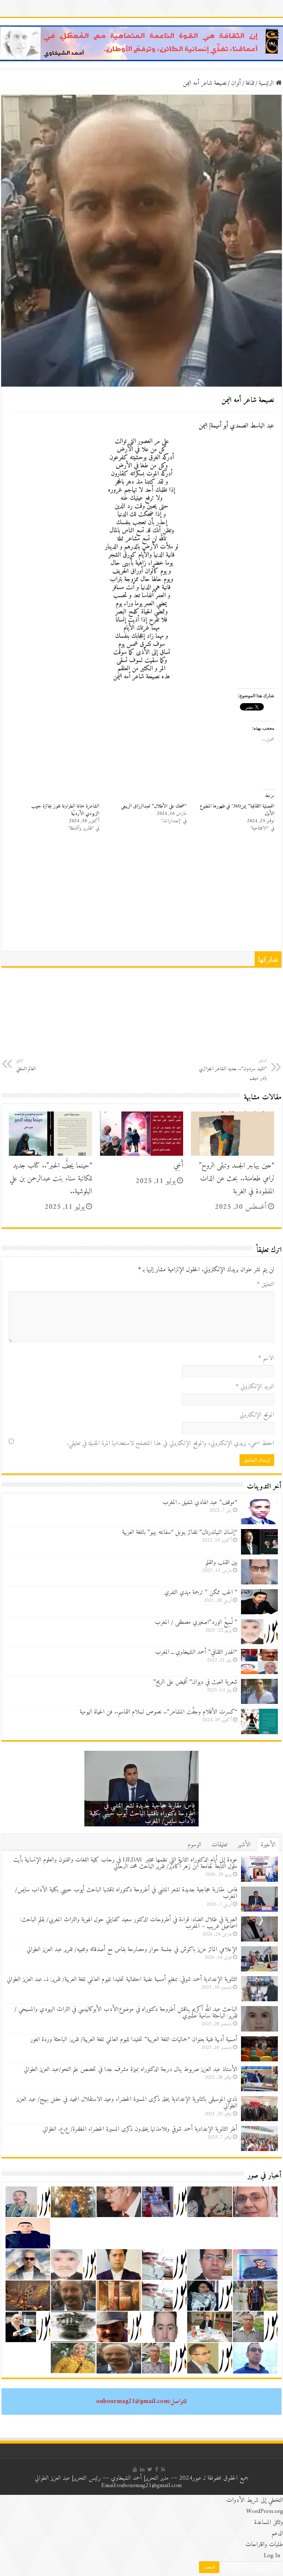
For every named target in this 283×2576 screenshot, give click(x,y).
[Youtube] (135, 2469)
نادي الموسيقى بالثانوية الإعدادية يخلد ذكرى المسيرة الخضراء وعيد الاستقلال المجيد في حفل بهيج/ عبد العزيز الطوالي (127, 2103)
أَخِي (178, 1166)
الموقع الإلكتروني (257, 1415)
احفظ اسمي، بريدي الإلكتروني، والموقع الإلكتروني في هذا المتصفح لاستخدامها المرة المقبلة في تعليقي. (170, 1443)
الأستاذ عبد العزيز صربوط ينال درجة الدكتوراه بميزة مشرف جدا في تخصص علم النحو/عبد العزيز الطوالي (130, 2070)
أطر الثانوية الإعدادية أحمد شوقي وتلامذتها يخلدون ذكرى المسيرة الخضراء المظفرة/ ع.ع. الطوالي (140, 2129)
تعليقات (219, 1845)
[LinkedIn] (142, 2469)
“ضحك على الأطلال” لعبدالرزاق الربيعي (154, 806)
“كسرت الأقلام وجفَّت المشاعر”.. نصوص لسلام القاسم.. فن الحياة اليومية (158, 1712)
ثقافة (250, 83)
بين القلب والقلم (221, 1563)
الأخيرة (268, 1845)
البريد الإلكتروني (255, 1387)
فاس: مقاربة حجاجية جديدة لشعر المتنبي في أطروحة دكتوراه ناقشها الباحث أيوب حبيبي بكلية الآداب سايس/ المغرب (142, 1814)
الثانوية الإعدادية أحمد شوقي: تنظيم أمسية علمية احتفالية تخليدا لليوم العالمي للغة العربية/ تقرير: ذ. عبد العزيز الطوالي (122, 1979)
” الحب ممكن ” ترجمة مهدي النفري (201, 1593)
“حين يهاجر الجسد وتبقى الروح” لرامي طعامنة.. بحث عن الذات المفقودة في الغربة (237, 1179)
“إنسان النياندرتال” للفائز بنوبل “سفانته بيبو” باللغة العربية (180, 1532)
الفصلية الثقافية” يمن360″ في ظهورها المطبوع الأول (237, 810)
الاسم (266, 1358)
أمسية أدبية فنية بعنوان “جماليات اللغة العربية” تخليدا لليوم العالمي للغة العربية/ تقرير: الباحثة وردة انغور (134, 2040)
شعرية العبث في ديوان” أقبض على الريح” (195, 1682)
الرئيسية (267, 83)
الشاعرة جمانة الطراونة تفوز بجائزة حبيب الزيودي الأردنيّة (65, 810)
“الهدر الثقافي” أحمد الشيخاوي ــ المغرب (196, 1652)
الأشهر (244, 1845)
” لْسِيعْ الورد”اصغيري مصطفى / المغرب (196, 1622)
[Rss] (163, 2469)
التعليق (265, 1284)
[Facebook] (157, 2469)
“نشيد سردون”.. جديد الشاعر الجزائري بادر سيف (233, 1070)
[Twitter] (150, 2469)
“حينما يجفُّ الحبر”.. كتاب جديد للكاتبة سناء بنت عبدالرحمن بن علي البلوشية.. (51, 1179)
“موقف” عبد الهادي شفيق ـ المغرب (200, 1503)
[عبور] (141, 43)
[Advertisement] (141, 896)
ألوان (236, 83)
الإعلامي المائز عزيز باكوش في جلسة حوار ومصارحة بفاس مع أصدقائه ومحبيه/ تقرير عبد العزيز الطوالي (132, 1950)
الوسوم (194, 1845)
